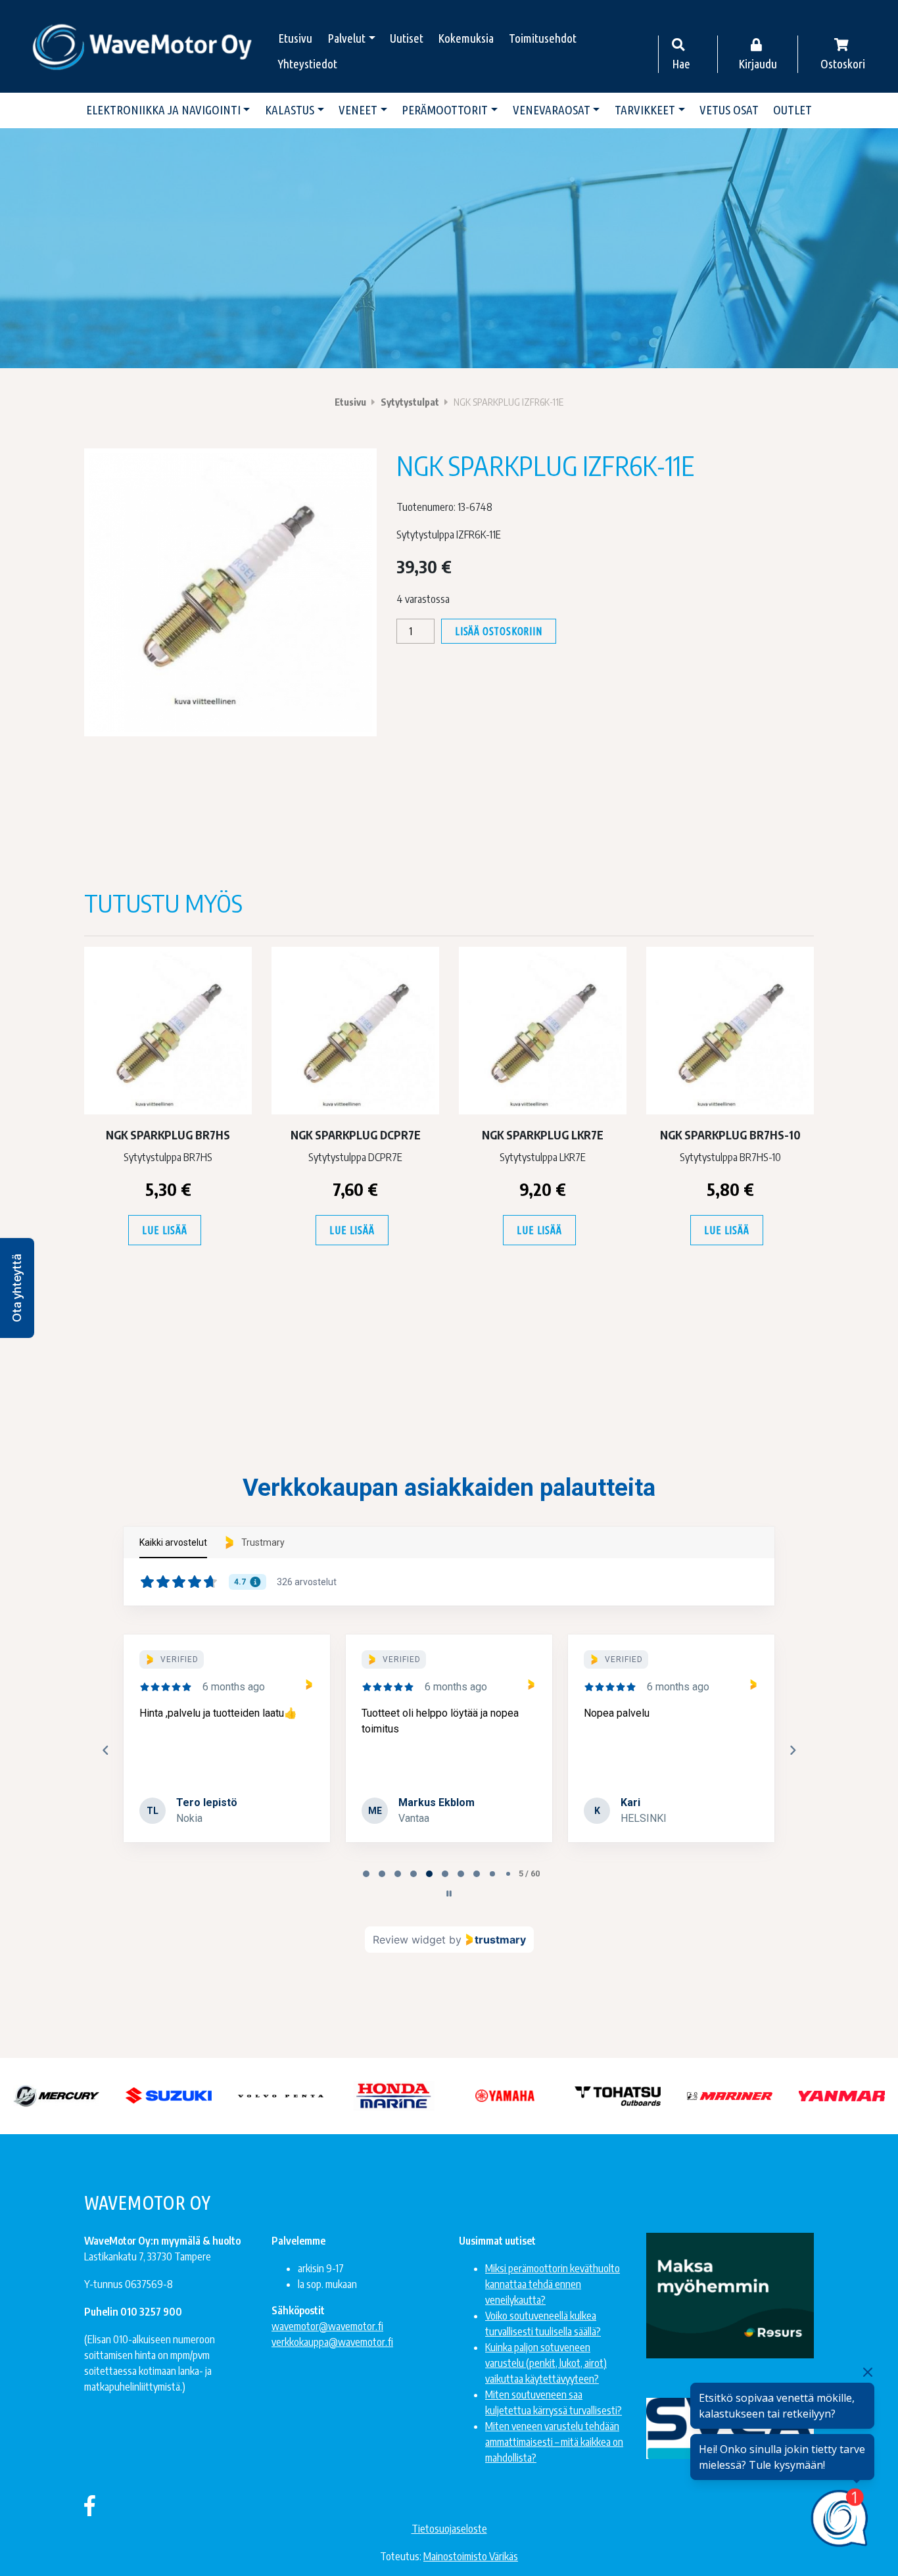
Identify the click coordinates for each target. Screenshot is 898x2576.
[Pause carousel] (449, 1894)
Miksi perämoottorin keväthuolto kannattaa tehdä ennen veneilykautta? (553, 2284)
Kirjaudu (758, 64)
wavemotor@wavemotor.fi (327, 2326)
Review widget (409, 1940)
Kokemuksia (466, 38)
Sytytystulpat (410, 402)
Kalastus (290, 110)
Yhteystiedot (308, 64)
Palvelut (346, 38)
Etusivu (295, 38)
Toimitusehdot (543, 38)
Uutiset (407, 38)
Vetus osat (729, 110)
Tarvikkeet (645, 110)
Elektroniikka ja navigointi (163, 110)
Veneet (358, 110)
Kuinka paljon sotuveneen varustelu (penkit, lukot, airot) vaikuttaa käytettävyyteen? (546, 2363)
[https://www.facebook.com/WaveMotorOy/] (90, 2505)
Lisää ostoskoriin (499, 631)
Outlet (792, 110)
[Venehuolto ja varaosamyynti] (143, 46)
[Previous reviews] (105, 1750)
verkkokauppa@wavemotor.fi (332, 2342)
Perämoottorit (445, 110)
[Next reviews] (792, 1750)
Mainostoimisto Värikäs (471, 2556)
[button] (17, 1288)
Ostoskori (843, 64)
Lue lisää (164, 1230)
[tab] (366, 1874)
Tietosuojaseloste (449, 2529)
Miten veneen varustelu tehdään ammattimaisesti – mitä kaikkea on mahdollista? (554, 2442)
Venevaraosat (552, 110)
